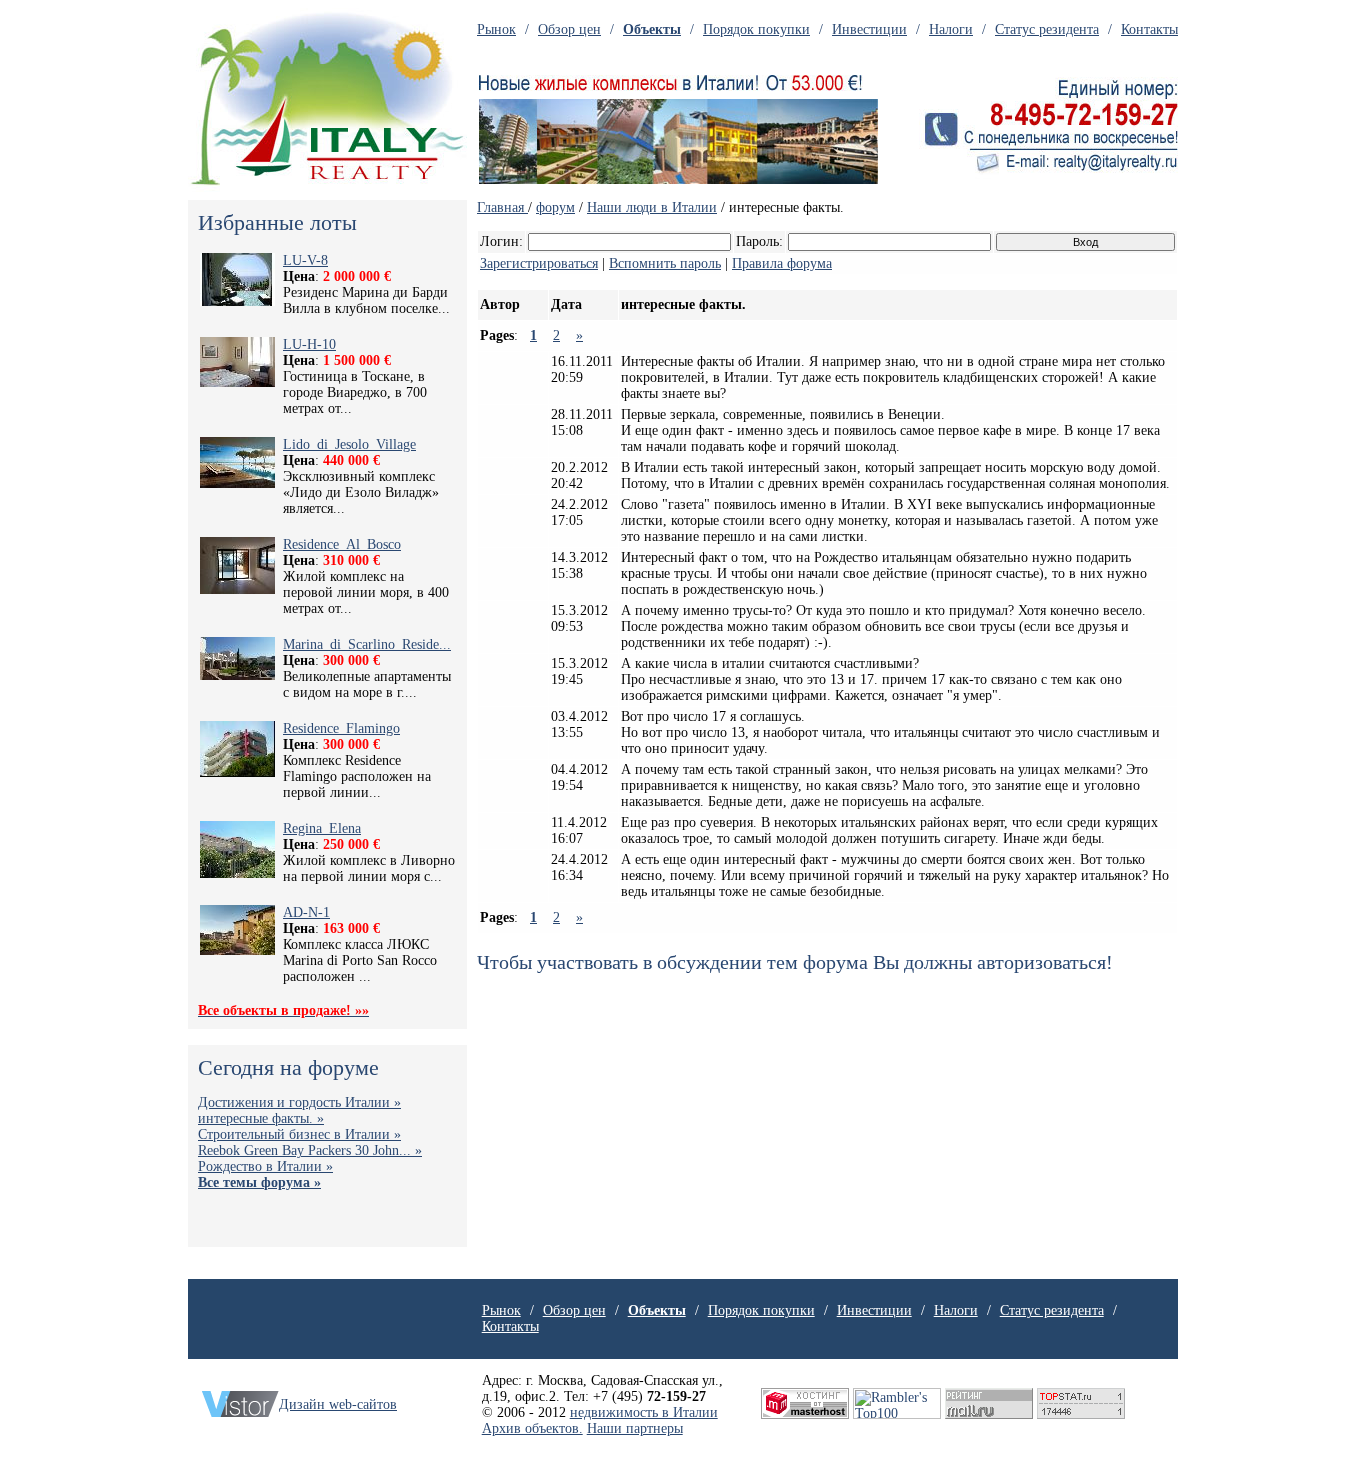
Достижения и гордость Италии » (299, 1102)
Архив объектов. (532, 1428)
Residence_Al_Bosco (342, 544)
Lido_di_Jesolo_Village (349, 444)
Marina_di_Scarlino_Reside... (367, 644)
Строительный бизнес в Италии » (299, 1134)
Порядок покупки (756, 29)
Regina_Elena (322, 828)
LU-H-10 (309, 344)
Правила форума (782, 263)
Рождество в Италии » (265, 1166)
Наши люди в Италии (652, 207)
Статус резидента (1047, 29)
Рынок (496, 29)
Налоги (951, 29)
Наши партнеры (635, 1428)
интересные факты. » (261, 1118)
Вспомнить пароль (665, 263)
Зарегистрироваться (539, 263)
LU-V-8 (305, 260)
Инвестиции (869, 29)
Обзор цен (569, 29)
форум (555, 207)
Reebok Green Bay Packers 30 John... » (310, 1150)
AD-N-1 (306, 912)
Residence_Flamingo (341, 728)
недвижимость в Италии (644, 1412)
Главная (502, 207)
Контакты (1149, 29)
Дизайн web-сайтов (338, 1404)
